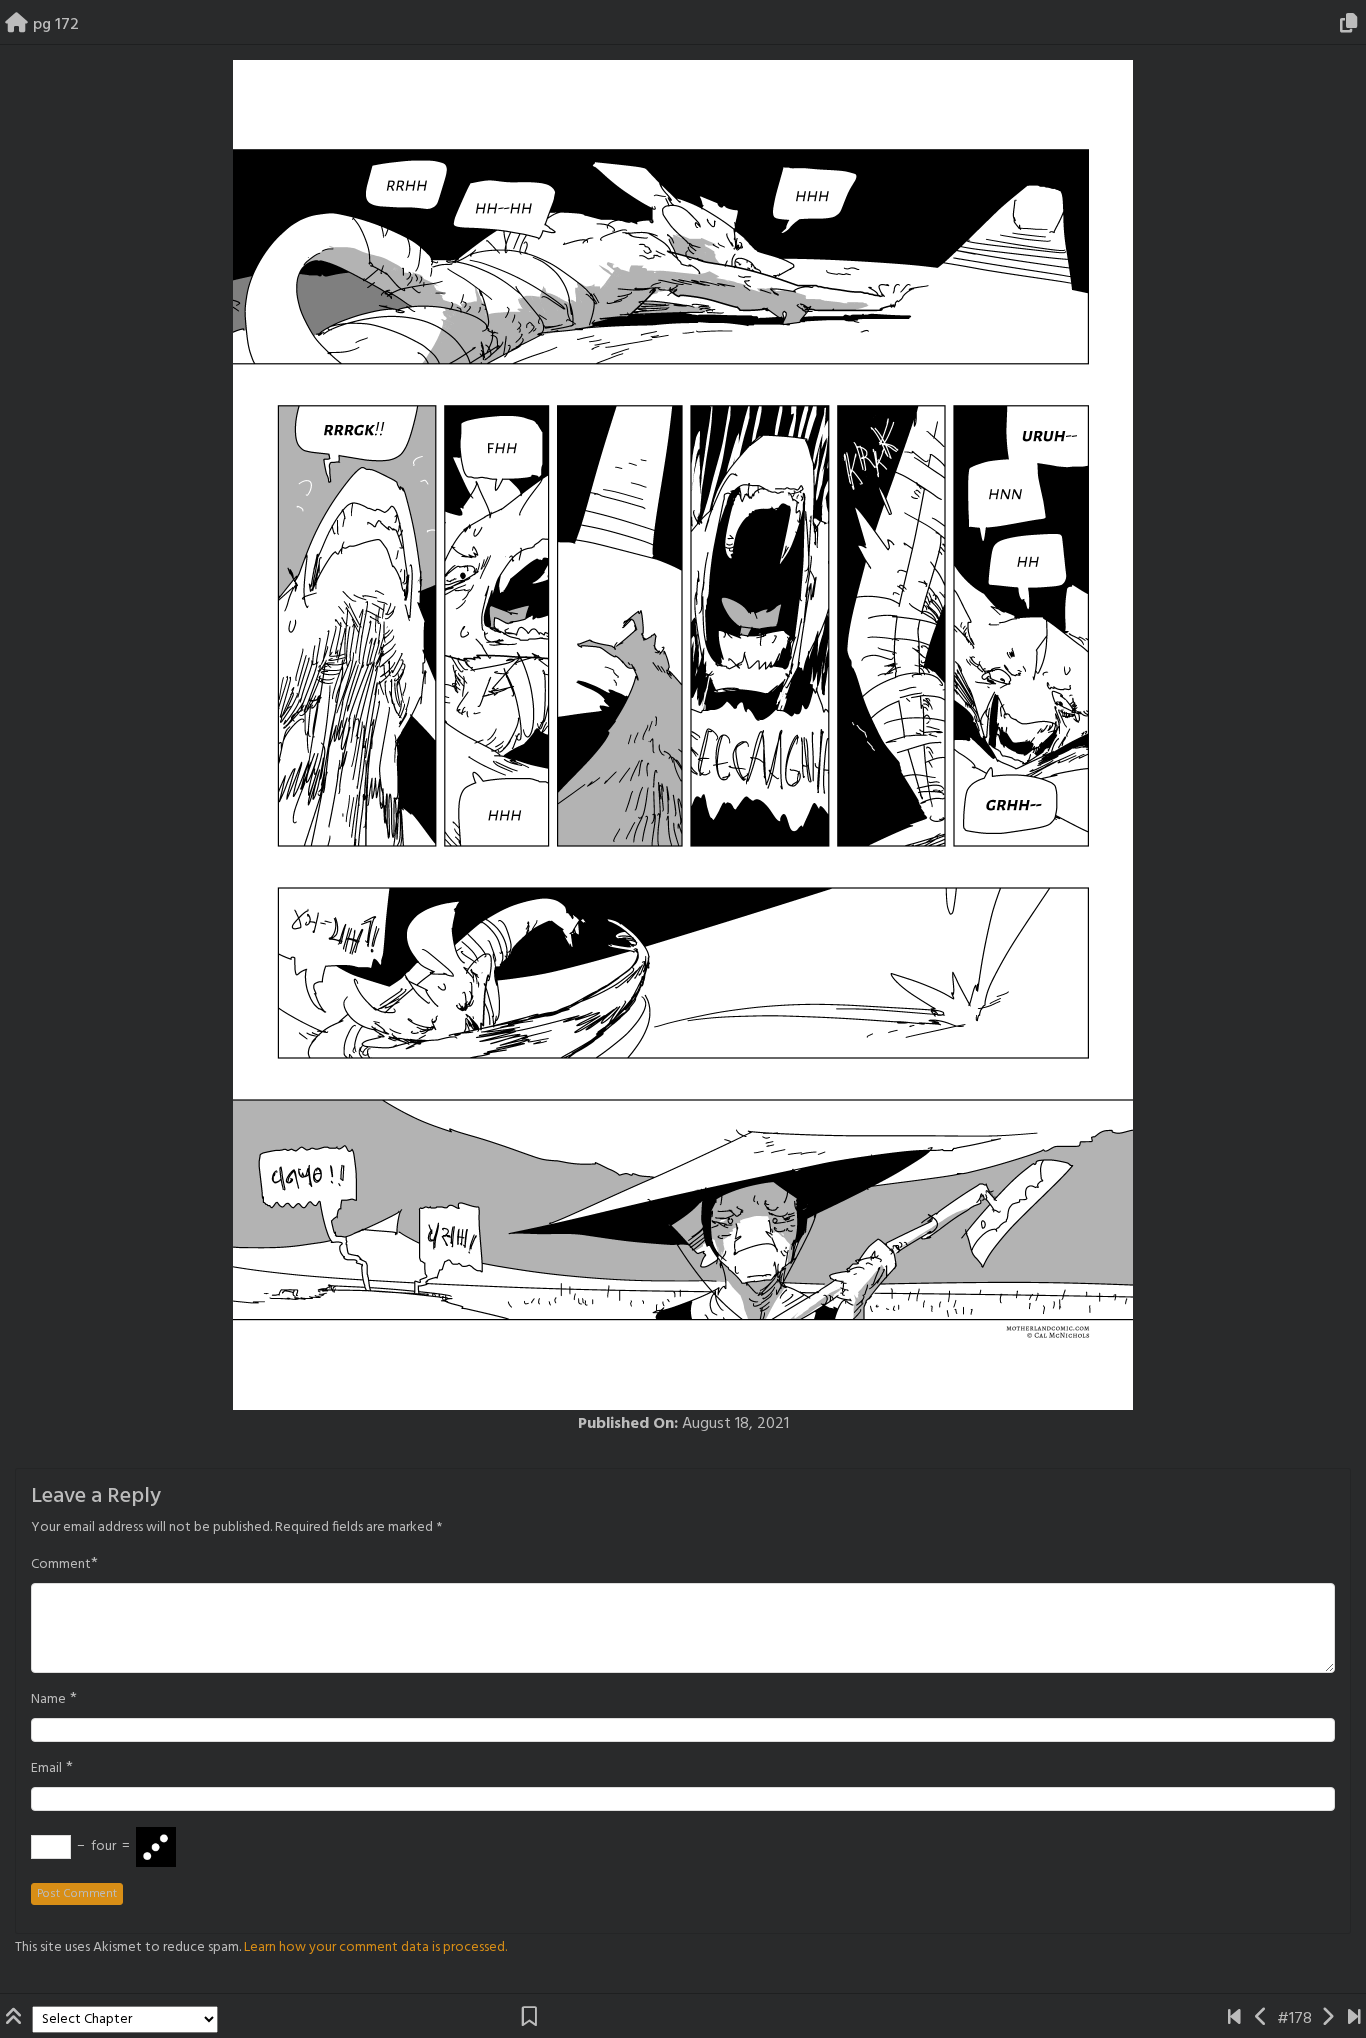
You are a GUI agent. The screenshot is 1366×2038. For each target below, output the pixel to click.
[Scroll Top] (16, 2019)
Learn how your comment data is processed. (375, 1947)
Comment (61, 1565)
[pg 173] (1327, 2019)
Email (46, 1769)
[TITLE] (1234, 2019)
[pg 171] (1261, 2019)
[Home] (16, 25)
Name (48, 1700)
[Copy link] (1352, 25)
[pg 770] (1354, 2019)
